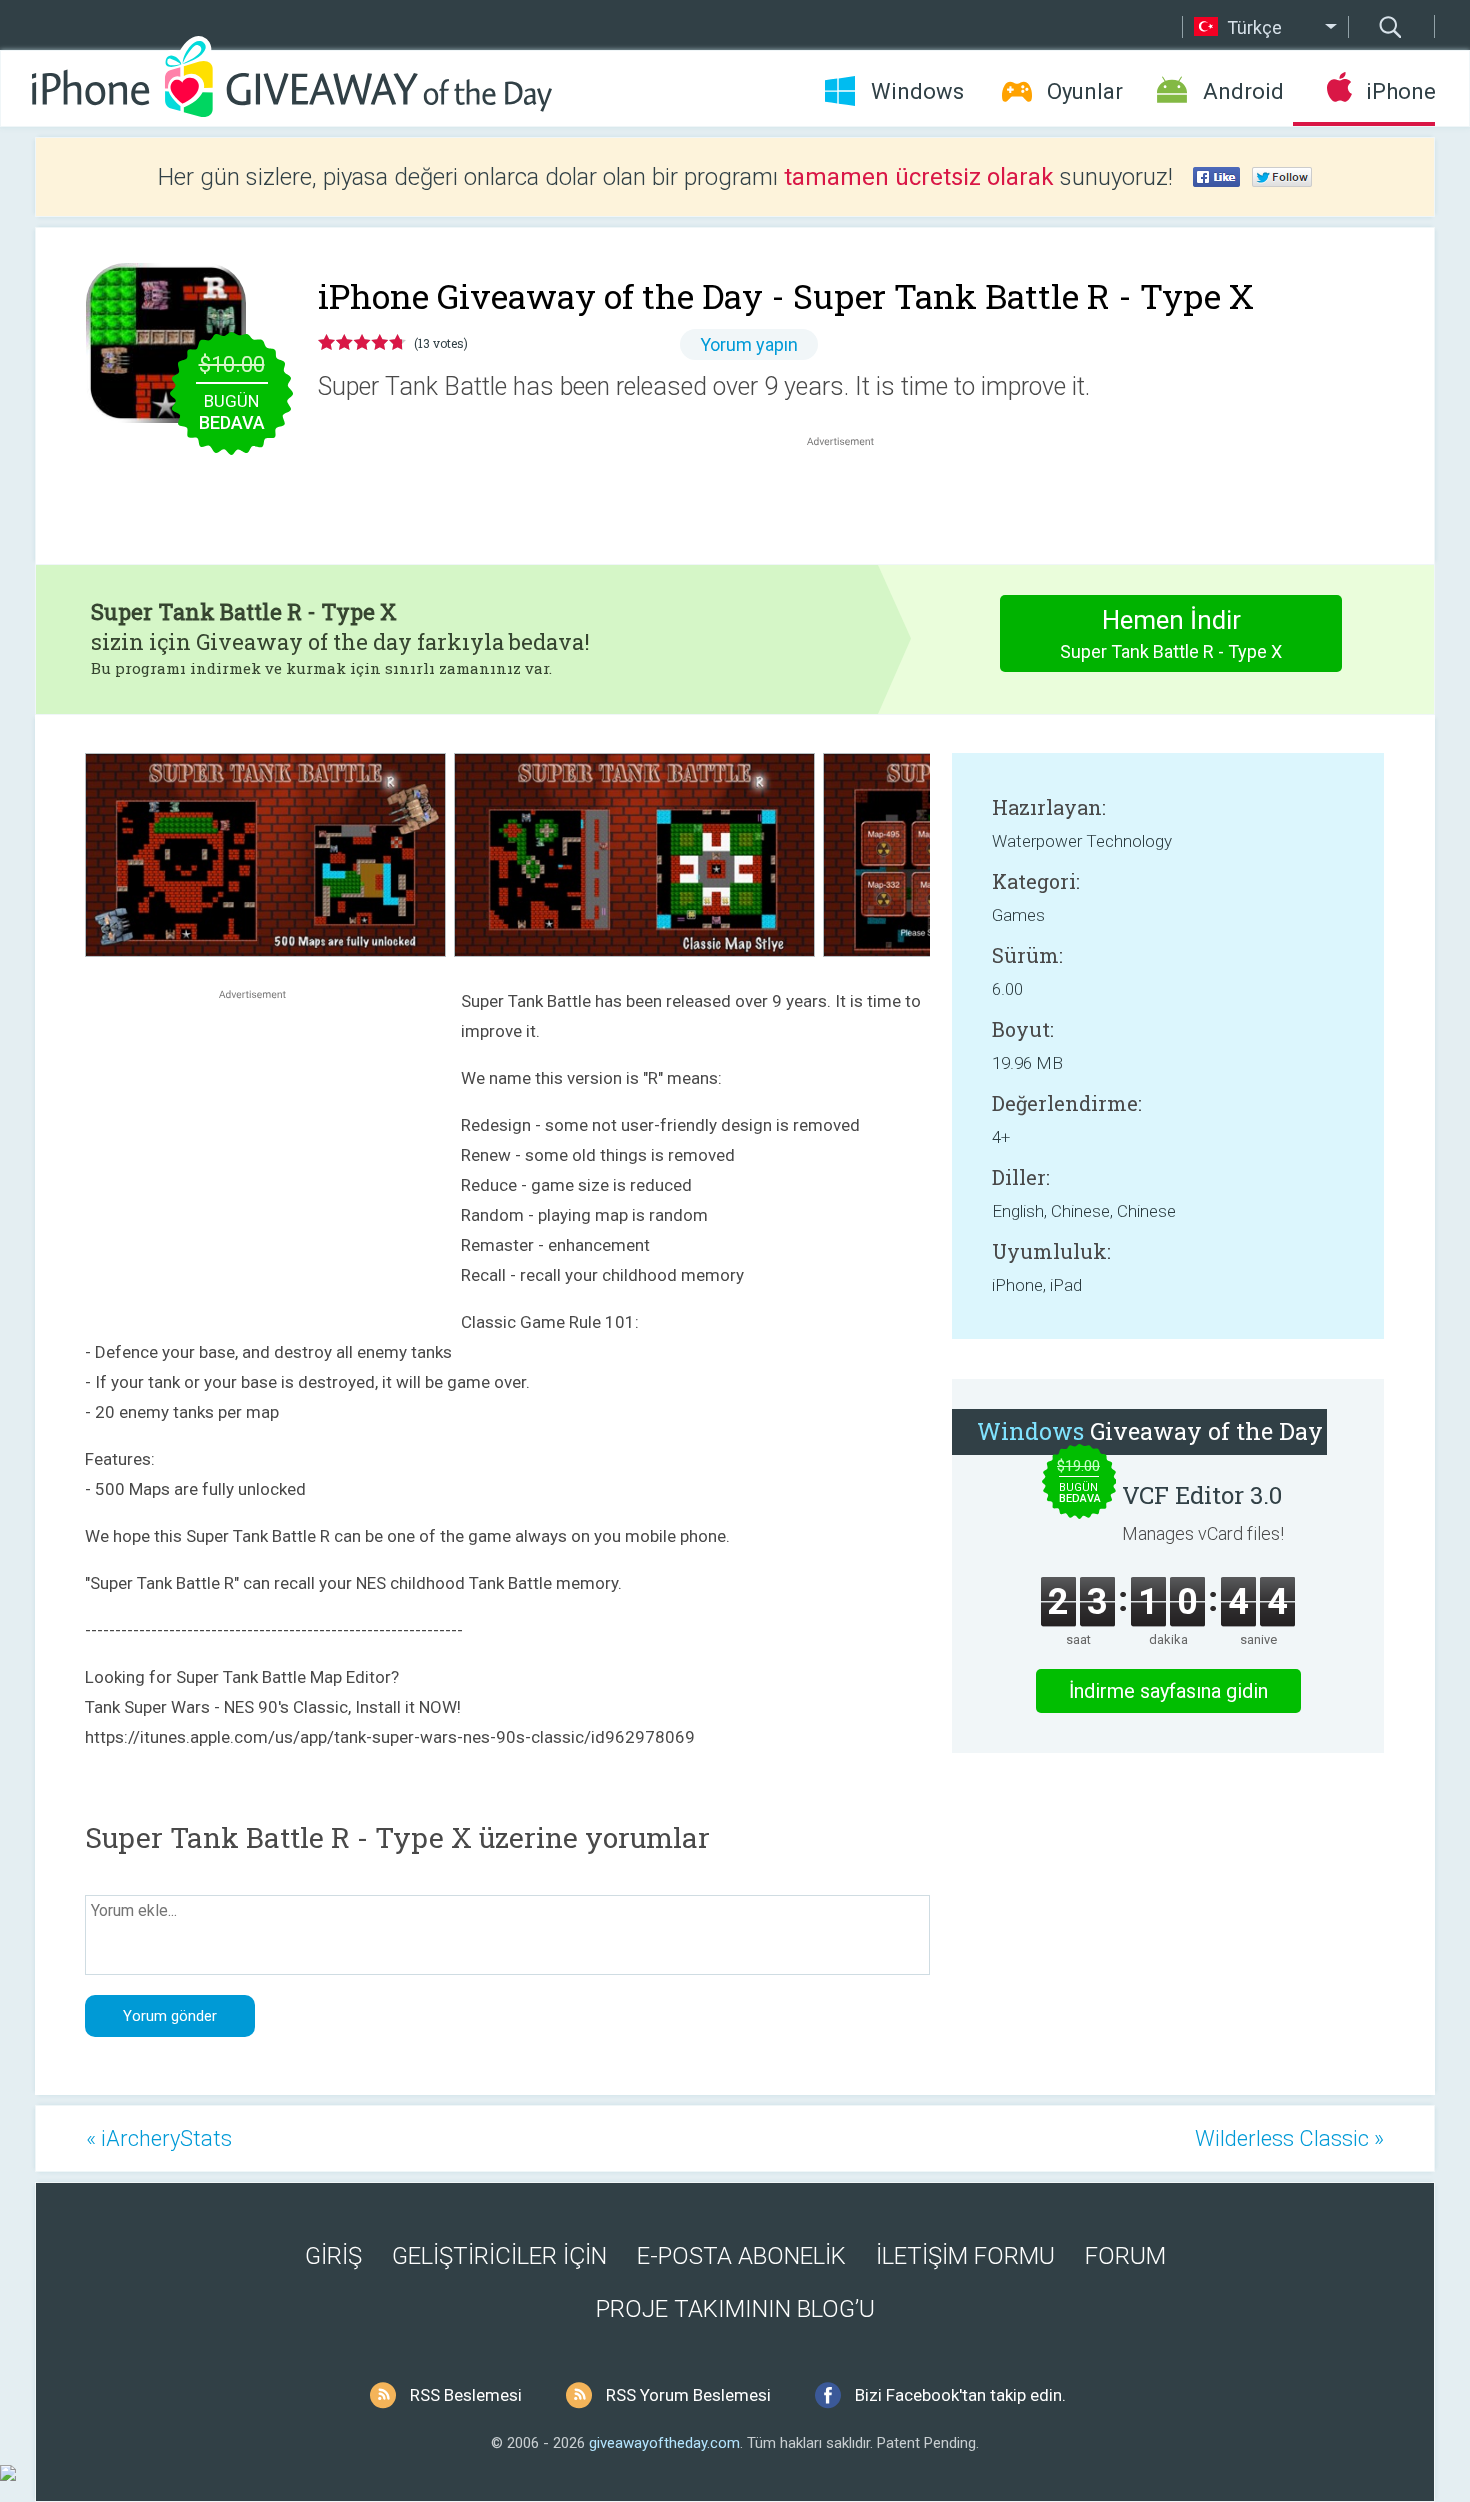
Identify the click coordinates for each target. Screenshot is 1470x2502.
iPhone (1400, 91)
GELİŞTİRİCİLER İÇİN (499, 2256)
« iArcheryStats (159, 2138)
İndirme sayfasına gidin (1168, 1691)
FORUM (1125, 2256)
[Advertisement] (851, 499)
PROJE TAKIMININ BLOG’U (735, 2309)
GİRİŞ (333, 2256)
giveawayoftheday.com (664, 2443)
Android (1243, 91)
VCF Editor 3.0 (1202, 1495)
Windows (917, 91)
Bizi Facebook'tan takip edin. (960, 2395)
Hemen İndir (1171, 633)
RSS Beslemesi (466, 2395)
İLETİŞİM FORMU (965, 2256)
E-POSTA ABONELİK (741, 2256)
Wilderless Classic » (1289, 2138)
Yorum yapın (749, 344)
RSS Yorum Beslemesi (688, 2395)
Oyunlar (1085, 91)
